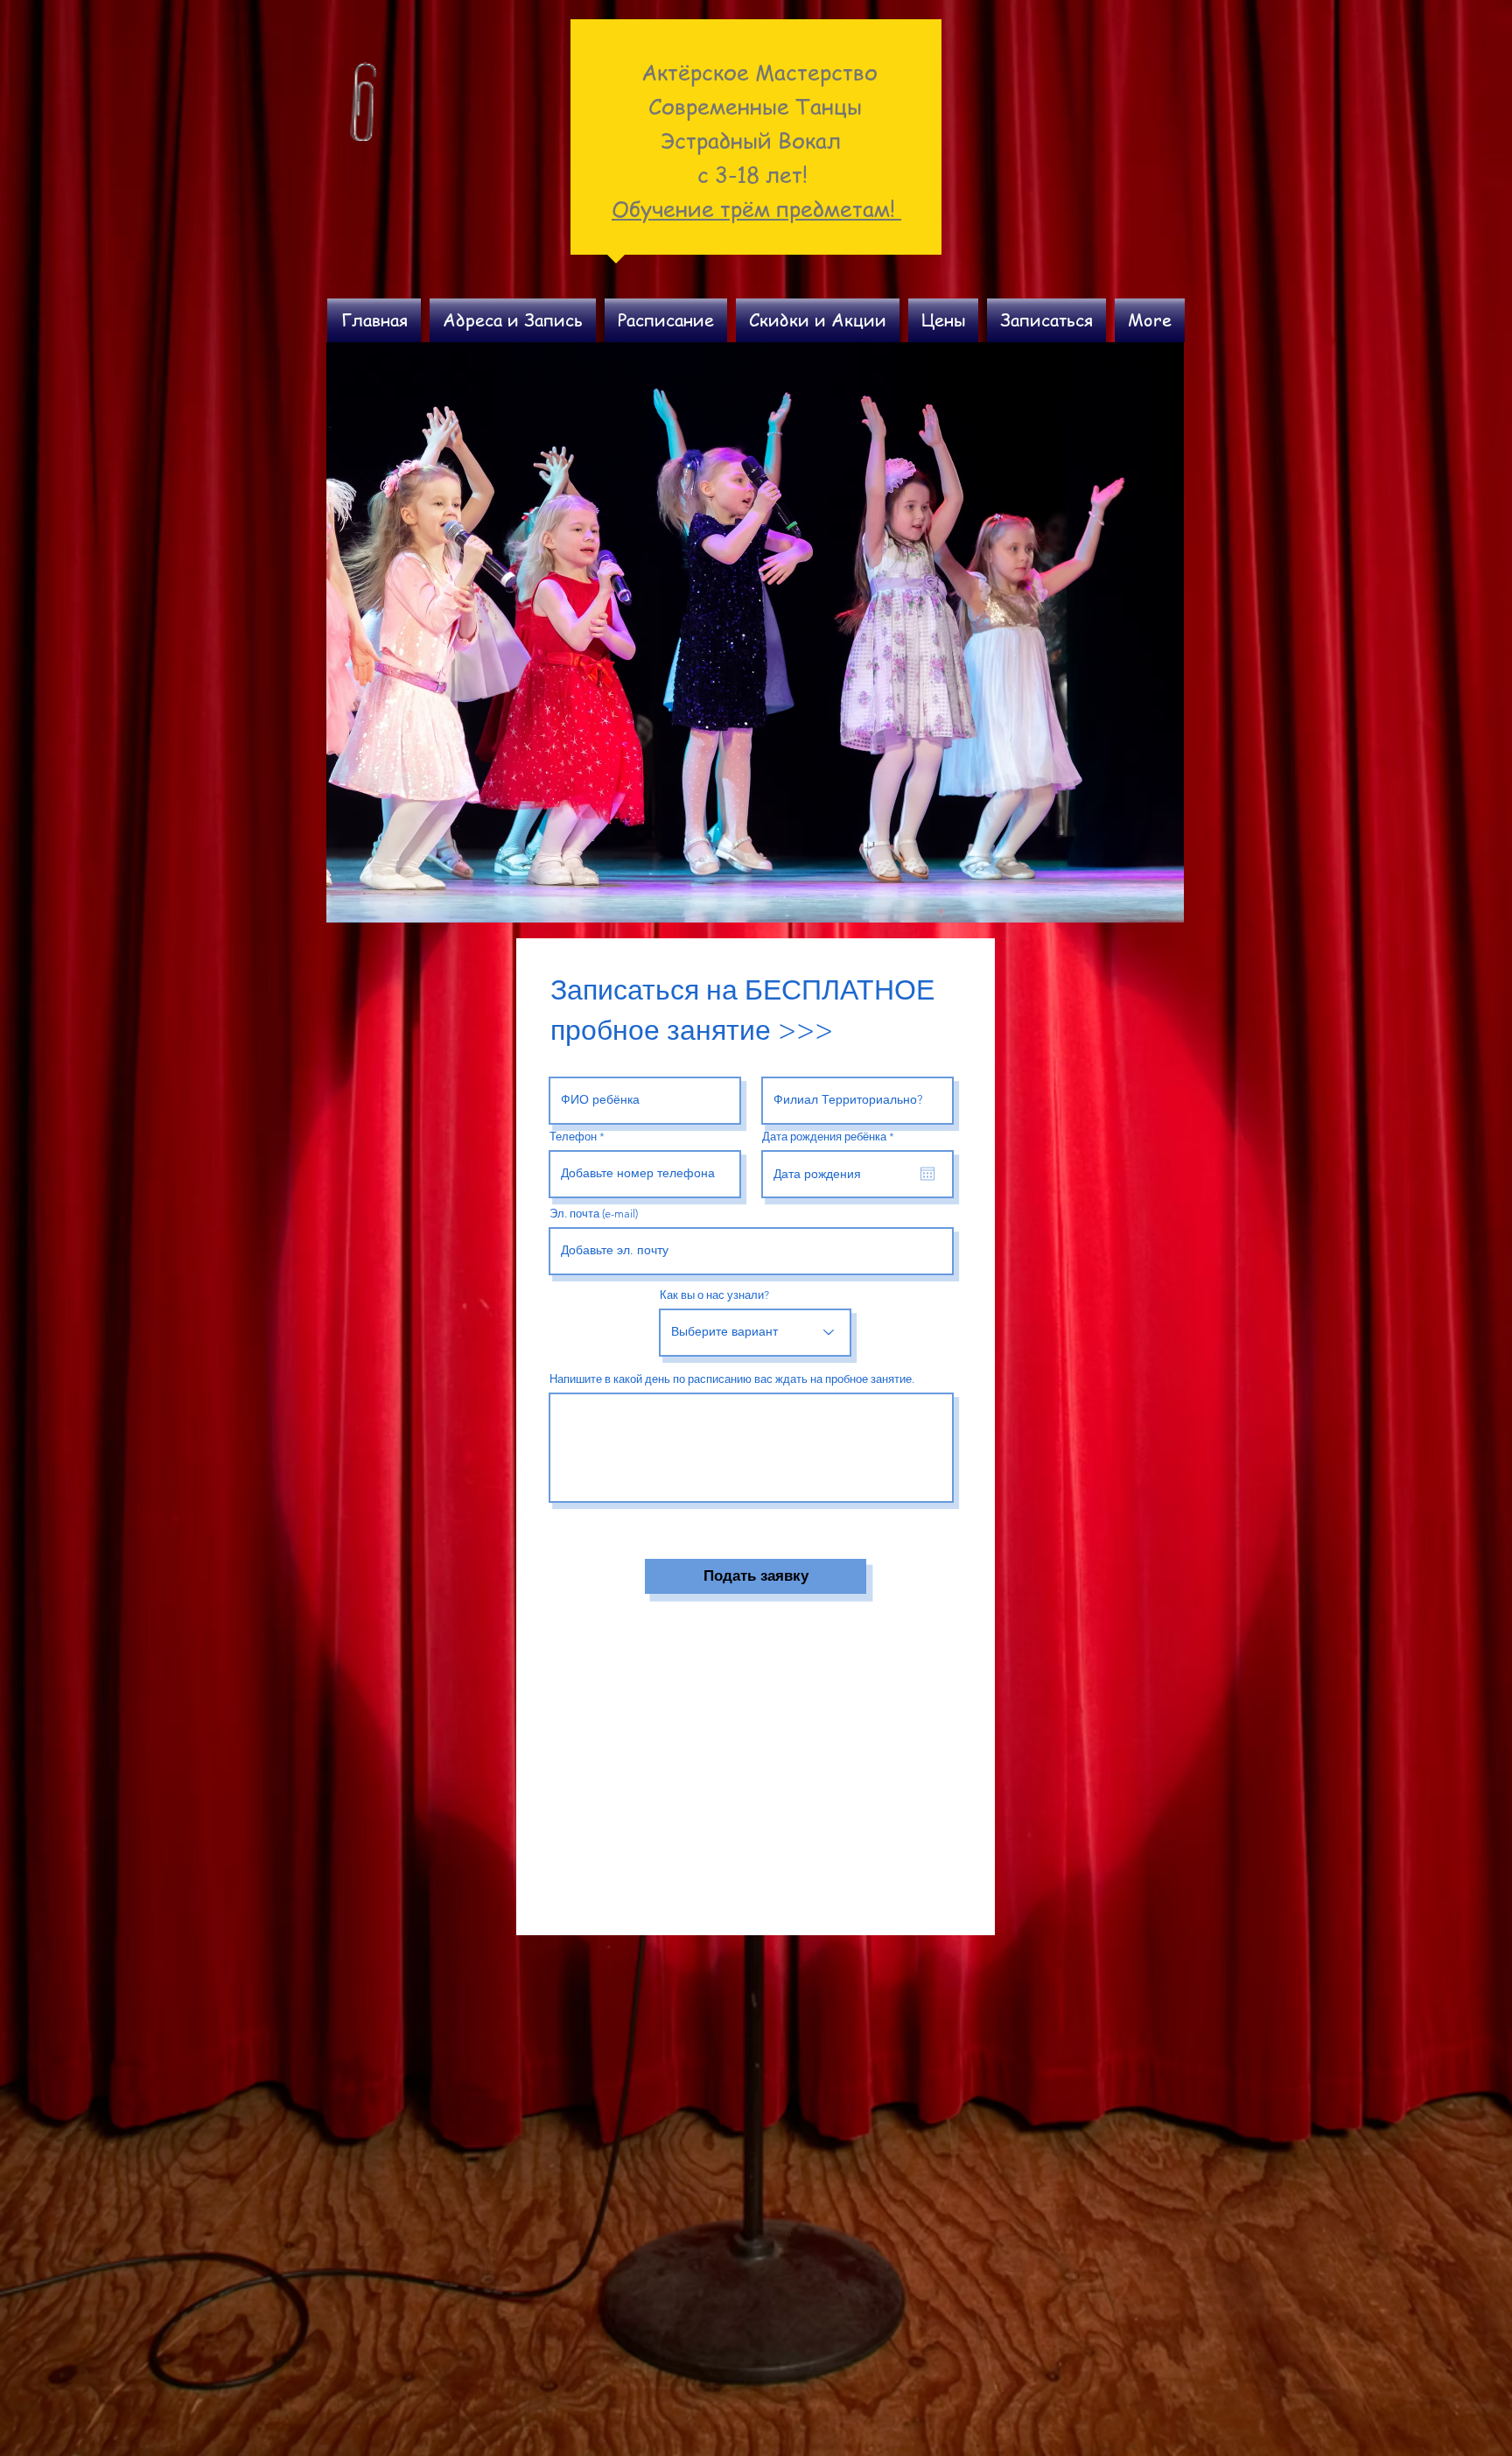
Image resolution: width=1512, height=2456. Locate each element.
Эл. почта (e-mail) (594, 1214)
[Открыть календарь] (927, 1174)
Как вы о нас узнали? (714, 1295)
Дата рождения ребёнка (831, 1137)
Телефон (573, 1137)
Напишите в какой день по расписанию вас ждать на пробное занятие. (732, 1379)
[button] (755, 632)
